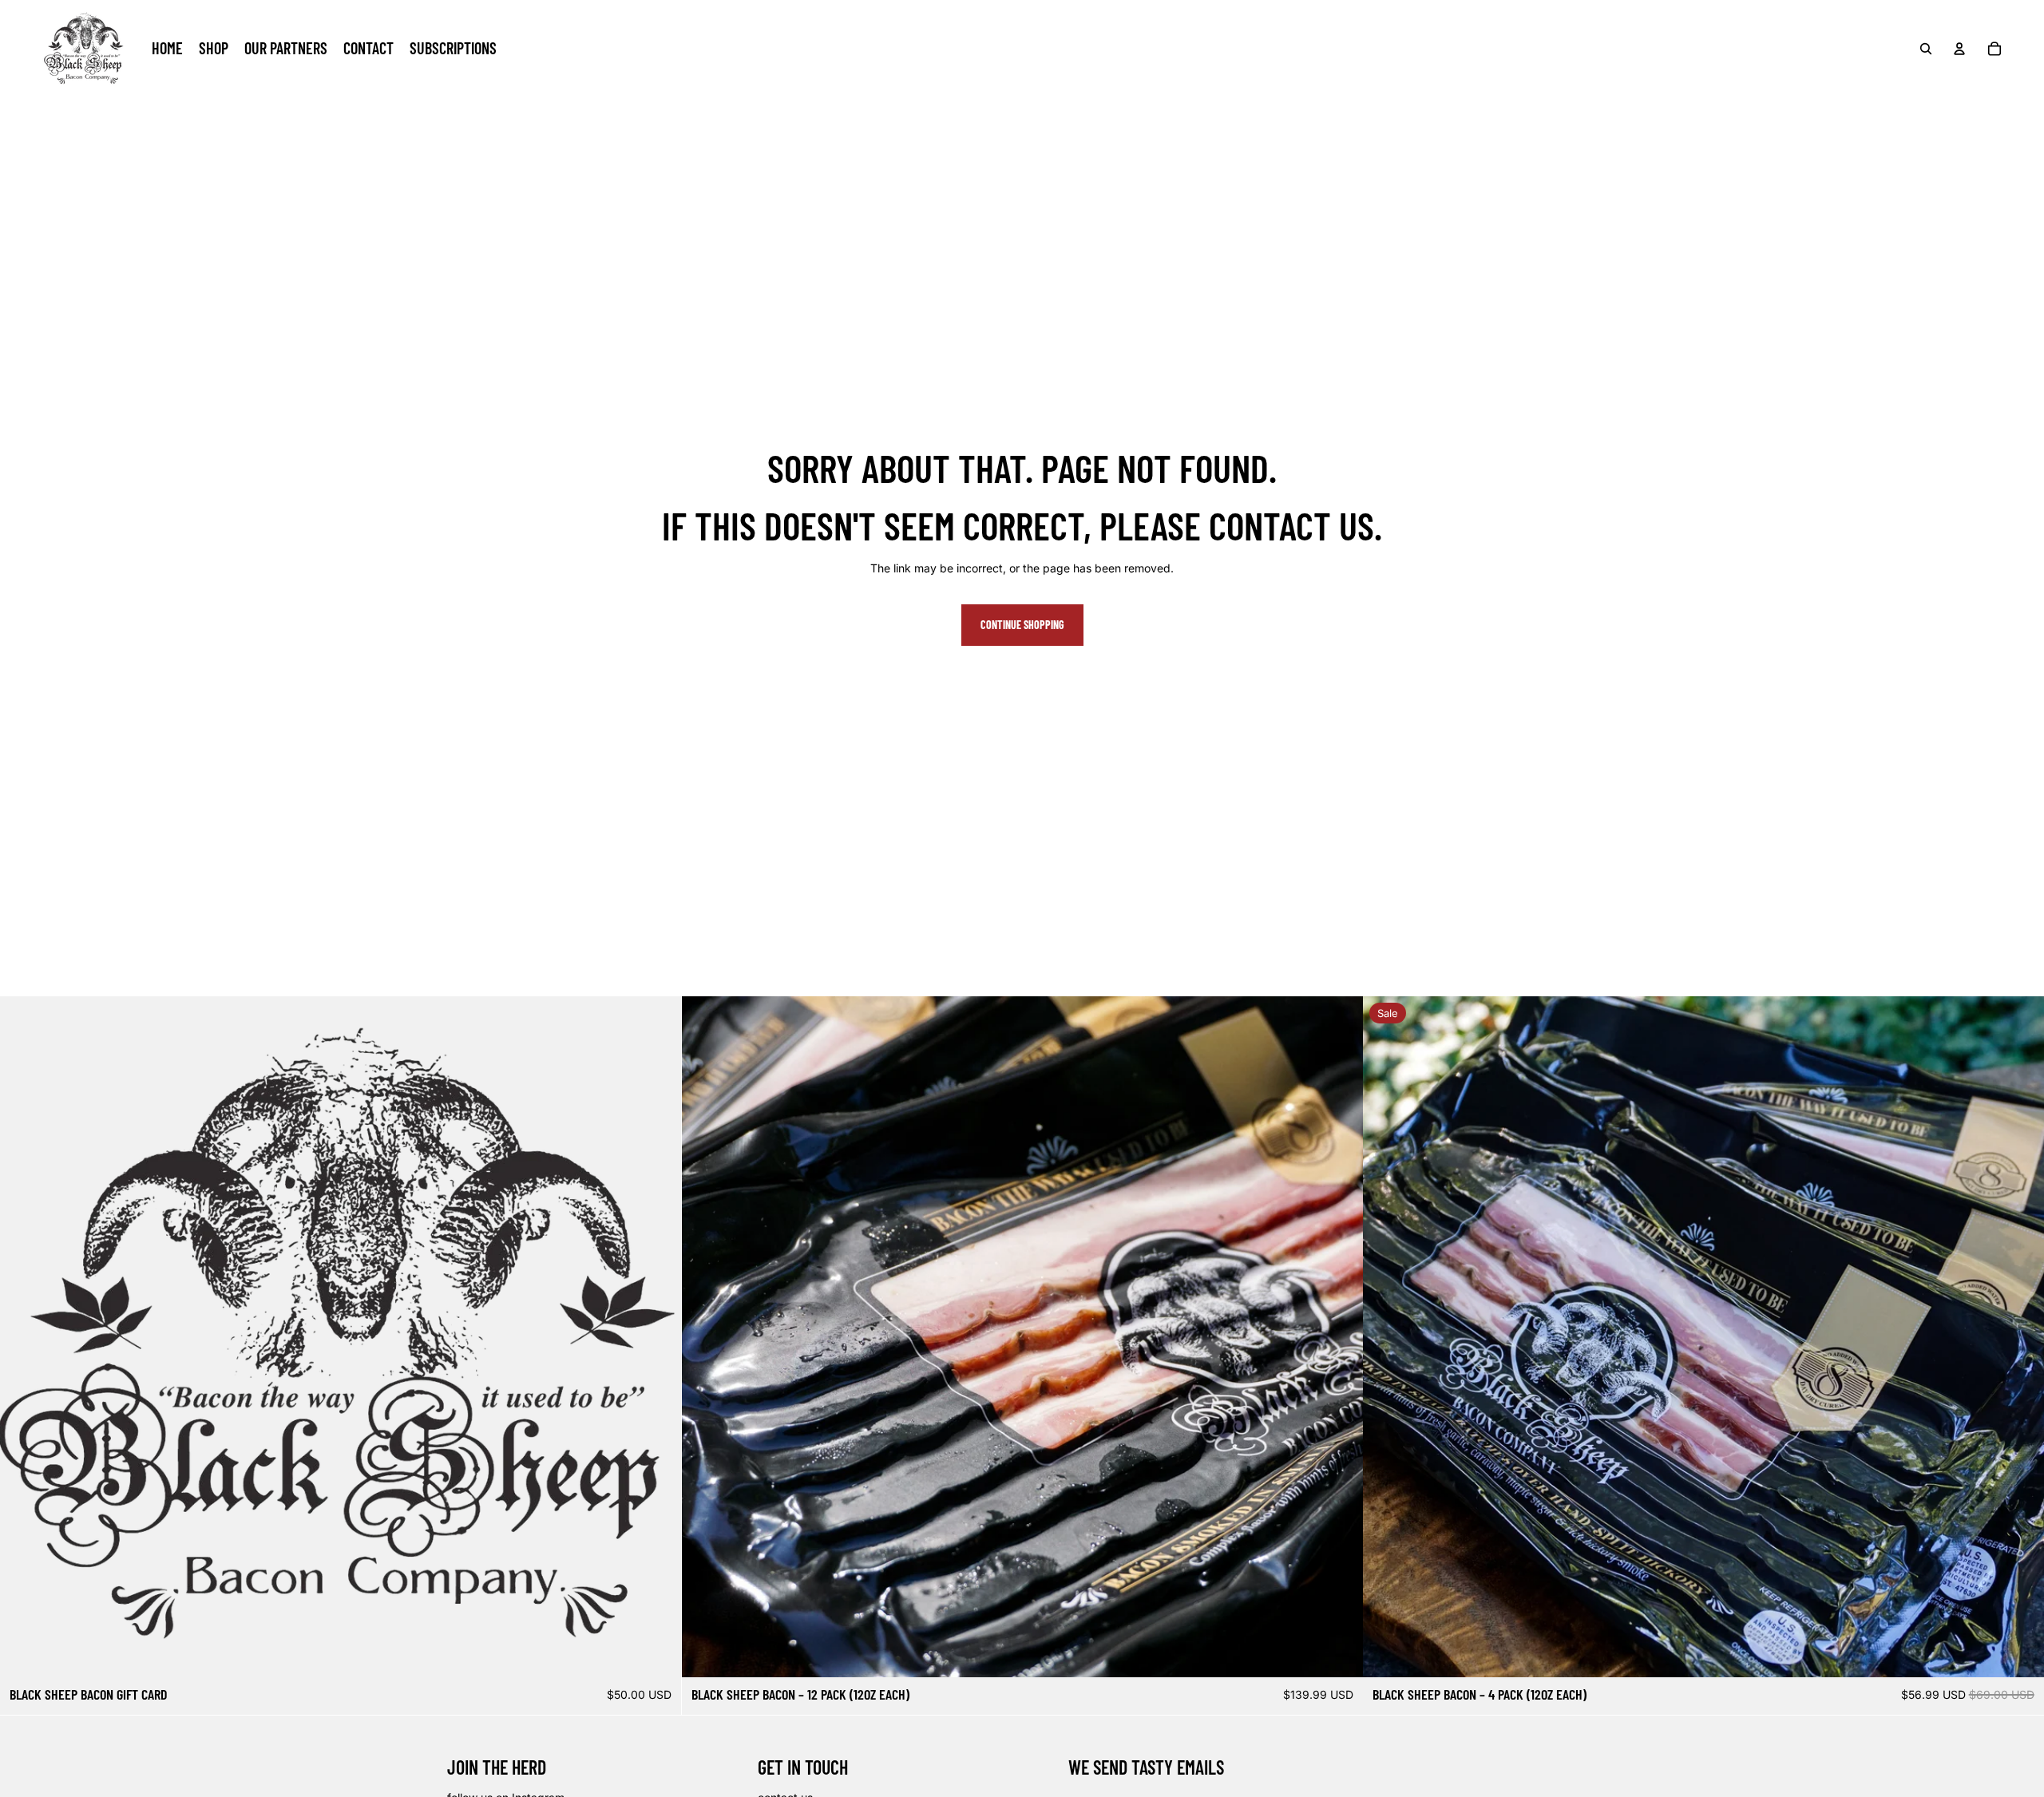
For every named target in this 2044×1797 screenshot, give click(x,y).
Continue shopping (1022, 625)
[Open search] (1926, 49)
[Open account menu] (1959, 49)
